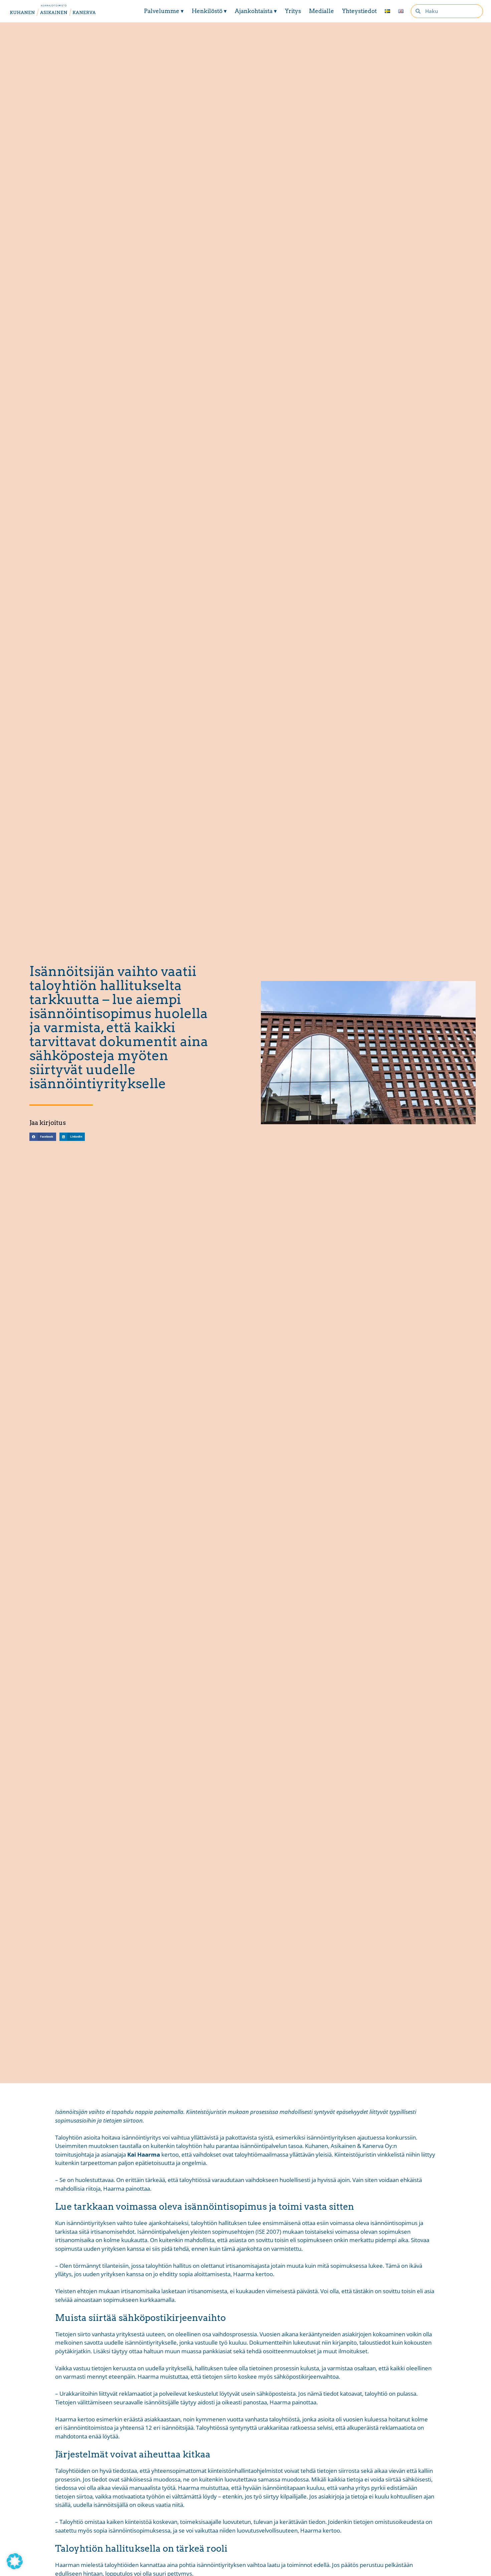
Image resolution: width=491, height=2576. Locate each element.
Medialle (321, 11)
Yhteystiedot (359, 11)
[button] (43, 1137)
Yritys (293, 11)
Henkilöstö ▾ (209, 11)
